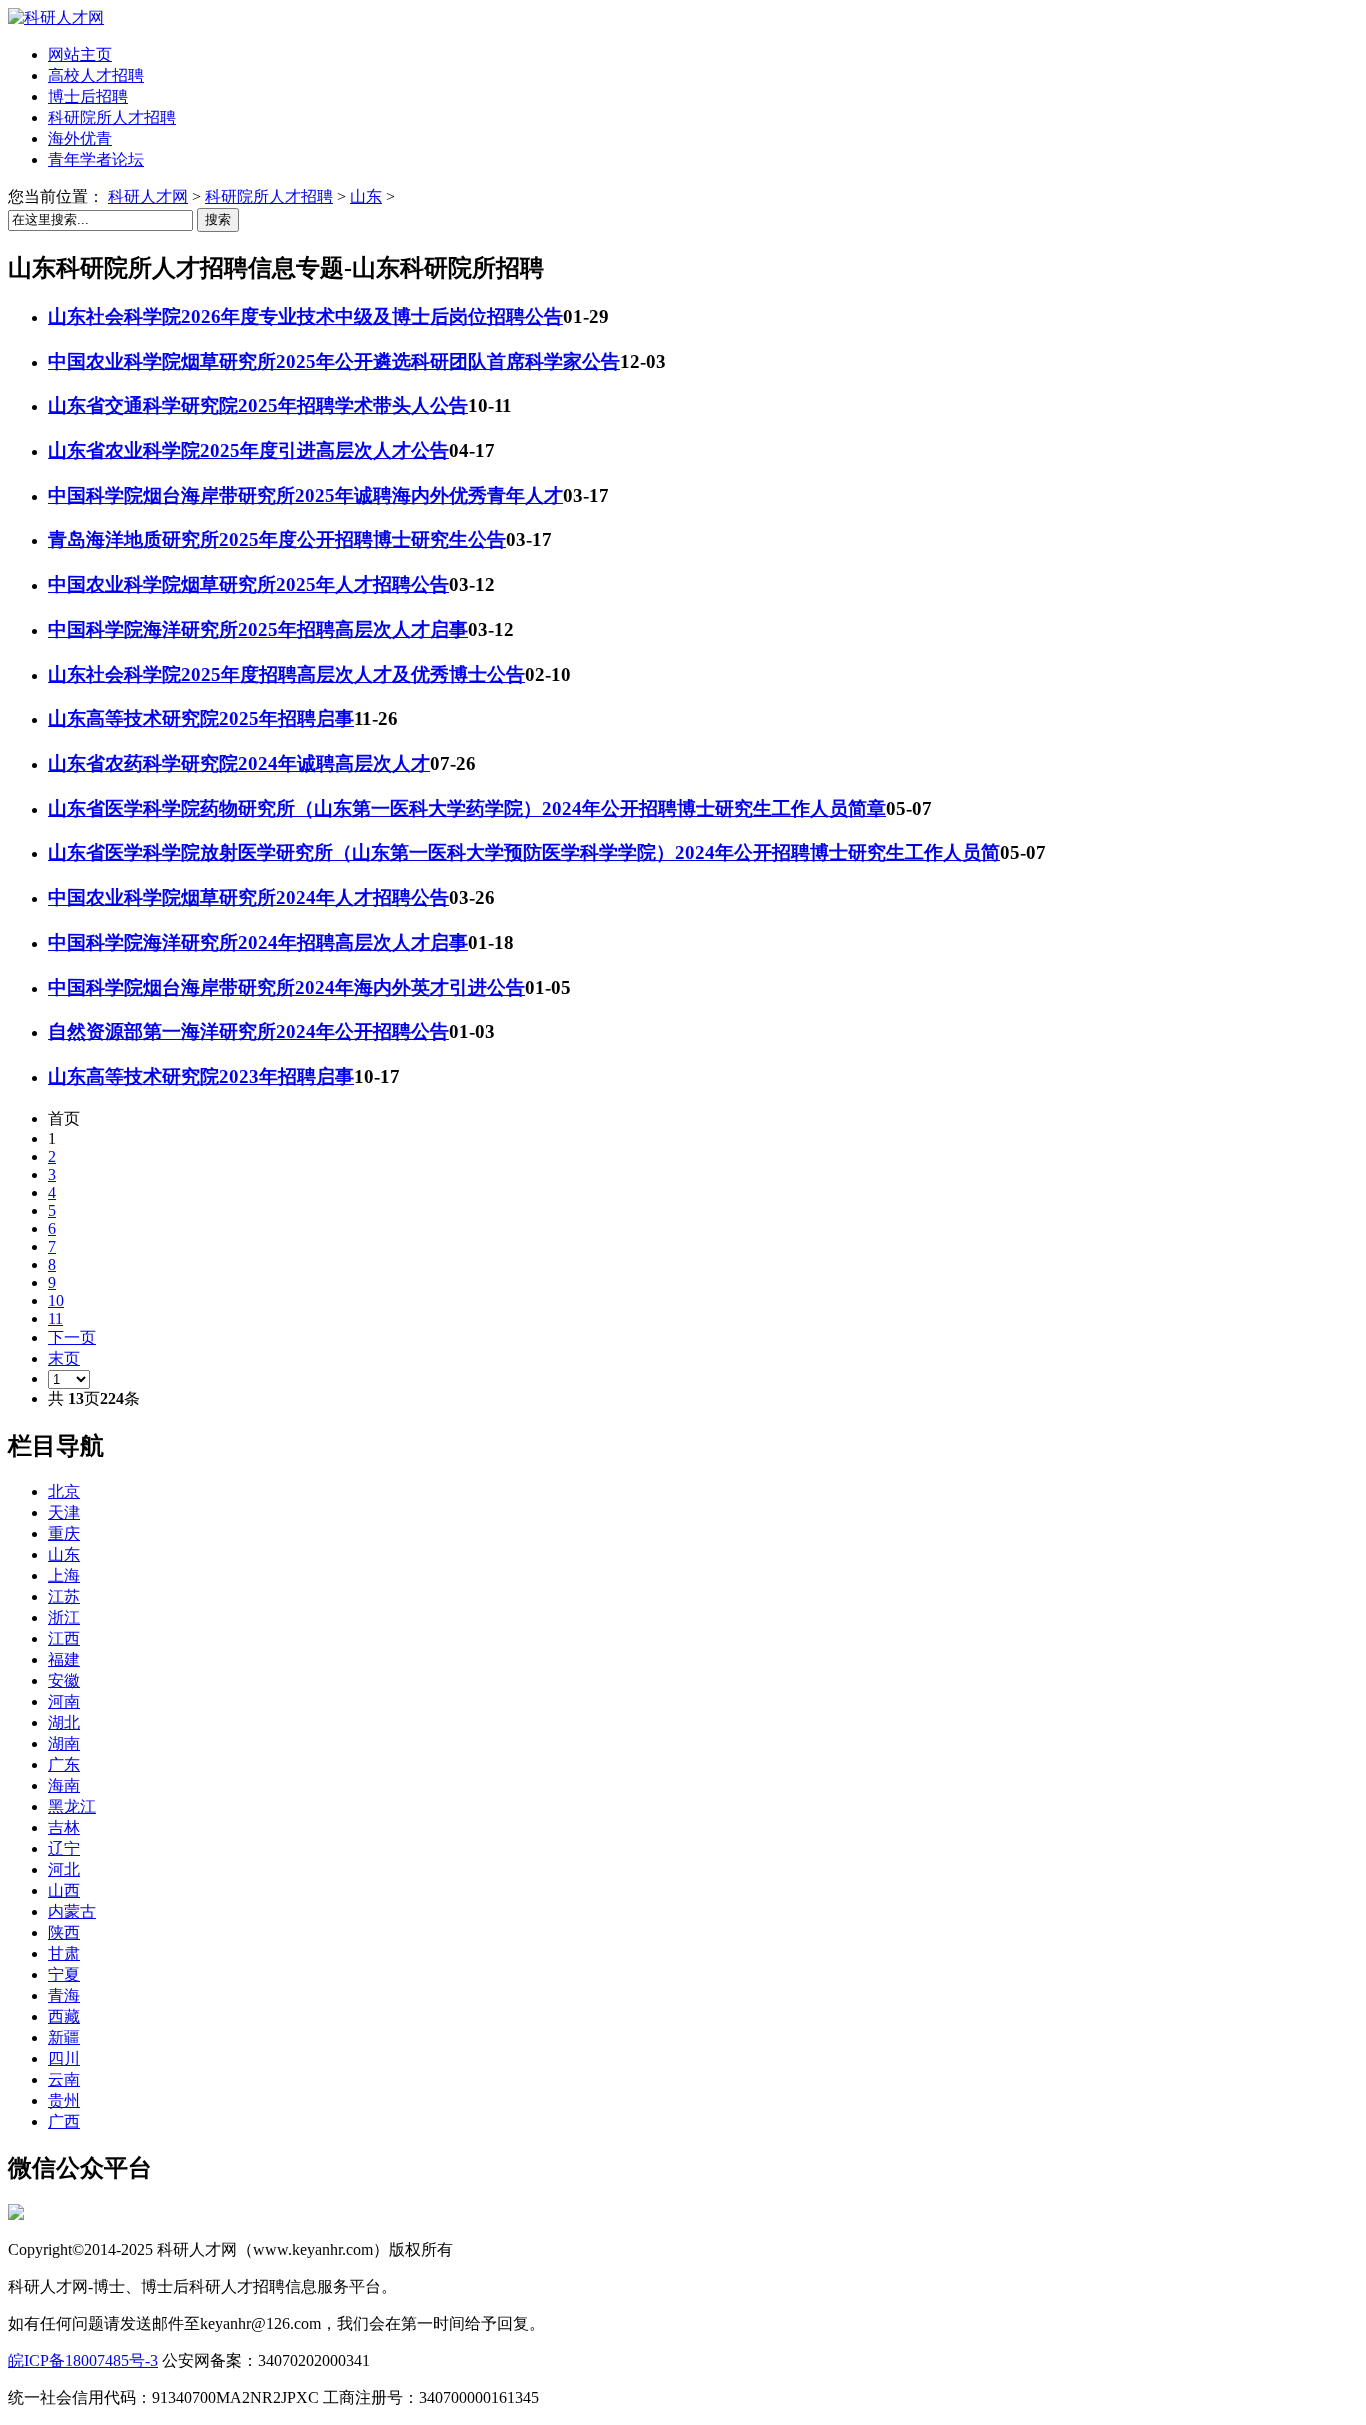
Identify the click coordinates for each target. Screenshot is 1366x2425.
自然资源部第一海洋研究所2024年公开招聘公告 (248, 1031)
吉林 (64, 1827)
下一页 (72, 1337)
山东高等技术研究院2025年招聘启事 (201, 718)
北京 (64, 1491)
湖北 (64, 1722)
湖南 (64, 1743)
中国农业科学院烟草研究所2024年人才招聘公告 (248, 897)
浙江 (64, 1617)
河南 (64, 1701)
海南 (64, 1785)
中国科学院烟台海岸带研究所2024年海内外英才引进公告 (286, 987)
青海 (64, 1995)
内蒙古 (72, 1911)
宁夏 (64, 1974)
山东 (366, 196)
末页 (64, 1358)
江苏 (64, 1596)
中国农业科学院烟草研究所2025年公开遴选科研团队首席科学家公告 (334, 361)
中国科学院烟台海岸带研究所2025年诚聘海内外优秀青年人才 (305, 495)
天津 (64, 1512)
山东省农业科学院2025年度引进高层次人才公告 (248, 450)
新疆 (64, 2037)
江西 (64, 1638)
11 (55, 1318)
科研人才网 (148, 196)
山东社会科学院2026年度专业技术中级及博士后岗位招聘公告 (305, 316)
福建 (64, 1659)
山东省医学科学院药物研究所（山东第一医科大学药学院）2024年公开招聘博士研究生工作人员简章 (467, 808)
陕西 (64, 1932)
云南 (64, 2079)
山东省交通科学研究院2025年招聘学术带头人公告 (258, 405)
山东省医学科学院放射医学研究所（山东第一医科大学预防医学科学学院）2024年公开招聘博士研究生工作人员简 (524, 852)
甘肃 (64, 1953)
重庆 (64, 1533)
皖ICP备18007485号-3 (83, 2360)
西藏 (64, 2016)
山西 (64, 1890)
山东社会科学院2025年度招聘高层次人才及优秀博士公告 (286, 674)
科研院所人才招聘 (269, 196)
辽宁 (64, 1848)
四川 (64, 2058)
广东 (64, 1764)
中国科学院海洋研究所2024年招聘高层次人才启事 (258, 942)
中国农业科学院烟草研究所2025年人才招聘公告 (248, 584)
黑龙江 (72, 1806)
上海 (64, 1575)
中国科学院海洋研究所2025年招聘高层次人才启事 (258, 629)
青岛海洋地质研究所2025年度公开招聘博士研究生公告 (277, 539)
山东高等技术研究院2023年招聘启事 (201, 1076)
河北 (64, 1869)
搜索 (218, 219)
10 (56, 1300)
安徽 (64, 1680)
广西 (64, 2121)
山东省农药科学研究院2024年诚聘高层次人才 (239, 763)
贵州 (64, 2100)
